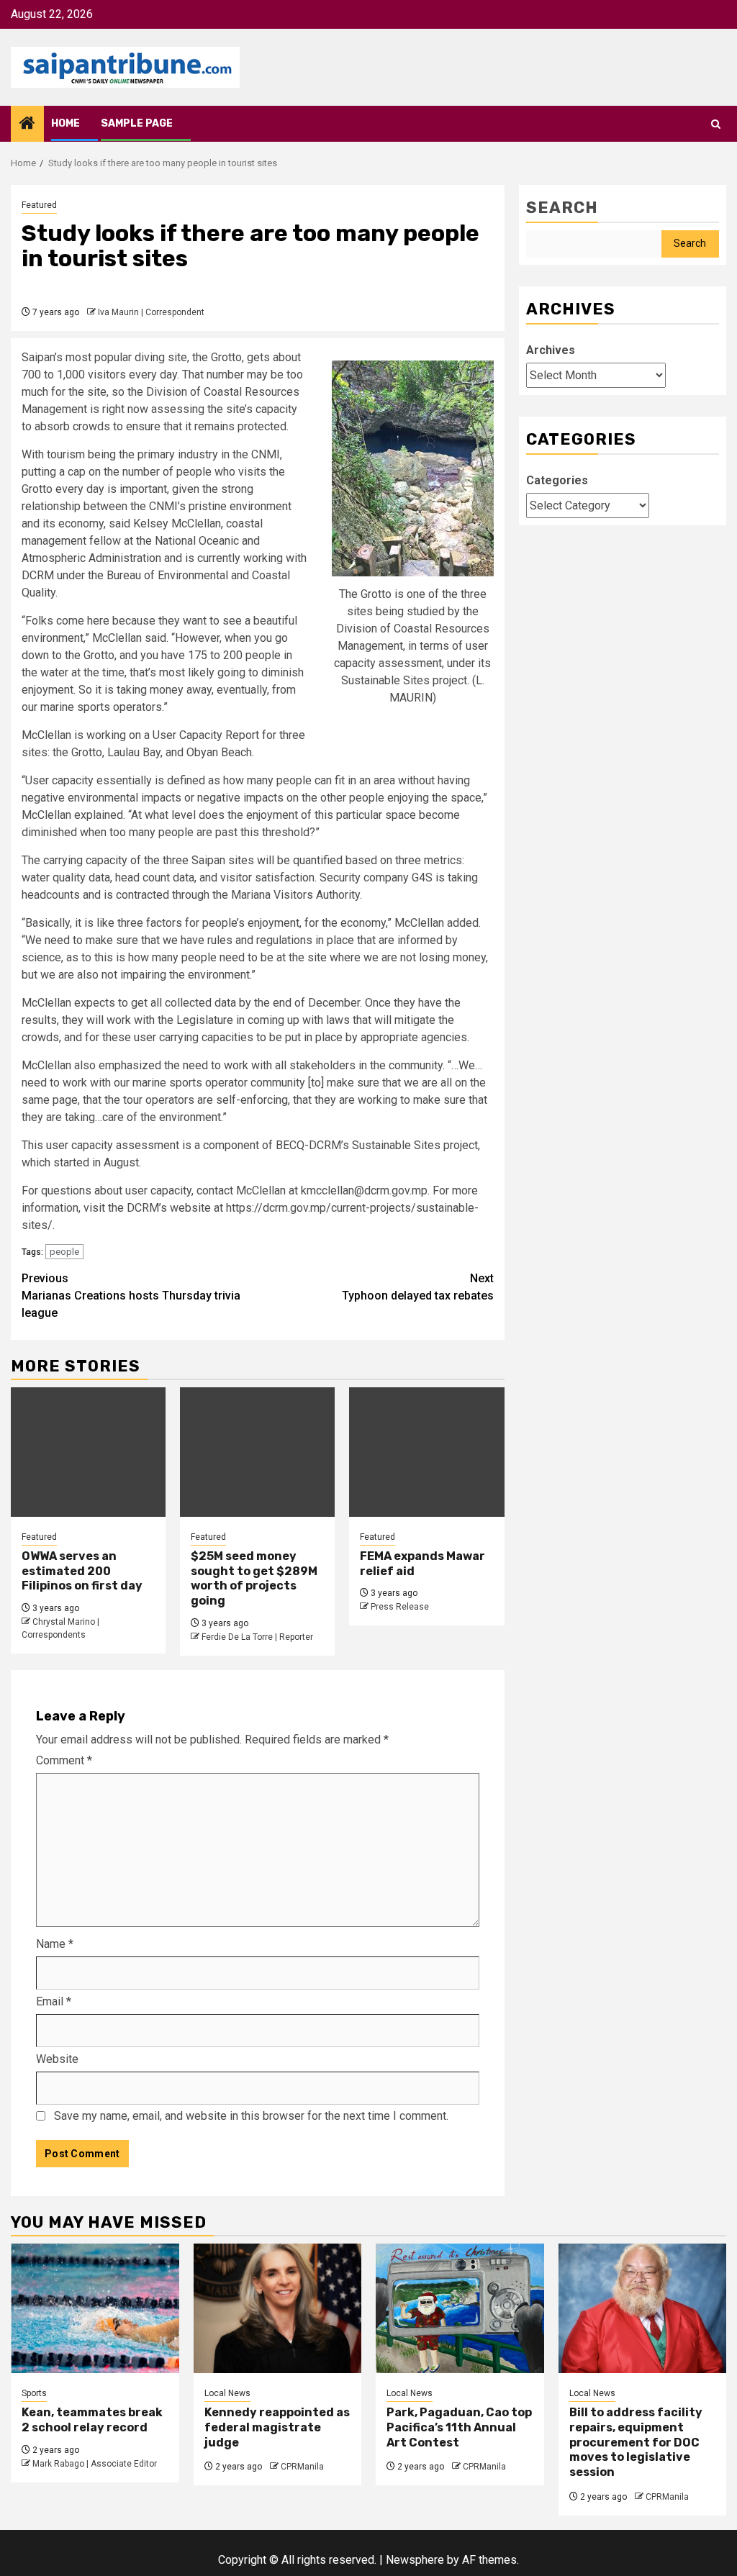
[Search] (716, 124)
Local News (227, 2393)
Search (562, 208)
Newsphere (415, 2560)
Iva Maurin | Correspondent (151, 312)
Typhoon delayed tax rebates (418, 1287)
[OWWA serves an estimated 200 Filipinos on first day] (88, 1452)
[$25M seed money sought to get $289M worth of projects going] (257, 1452)
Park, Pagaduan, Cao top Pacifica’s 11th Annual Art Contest (459, 2427)
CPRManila (302, 2467)
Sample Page (137, 123)
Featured (39, 205)
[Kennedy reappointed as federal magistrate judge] (278, 2308)
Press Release (400, 1607)
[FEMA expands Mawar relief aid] (426, 1452)
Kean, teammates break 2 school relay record (92, 2420)
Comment (64, 1760)
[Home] (27, 124)
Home (65, 123)
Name (55, 1944)
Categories (557, 480)
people (64, 1252)
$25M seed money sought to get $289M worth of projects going (254, 1578)
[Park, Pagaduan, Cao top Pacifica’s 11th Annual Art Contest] (460, 2308)
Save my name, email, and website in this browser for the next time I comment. (251, 2116)
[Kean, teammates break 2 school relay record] (95, 2308)
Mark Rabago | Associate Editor (95, 2464)
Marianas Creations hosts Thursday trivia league (131, 1296)
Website (57, 2059)
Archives (551, 350)
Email (54, 2001)
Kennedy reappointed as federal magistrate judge (277, 2427)
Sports (34, 2393)
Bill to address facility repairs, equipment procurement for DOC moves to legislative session (636, 2442)
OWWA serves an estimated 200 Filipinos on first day (82, 1571)
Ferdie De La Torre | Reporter (257, 1637)
